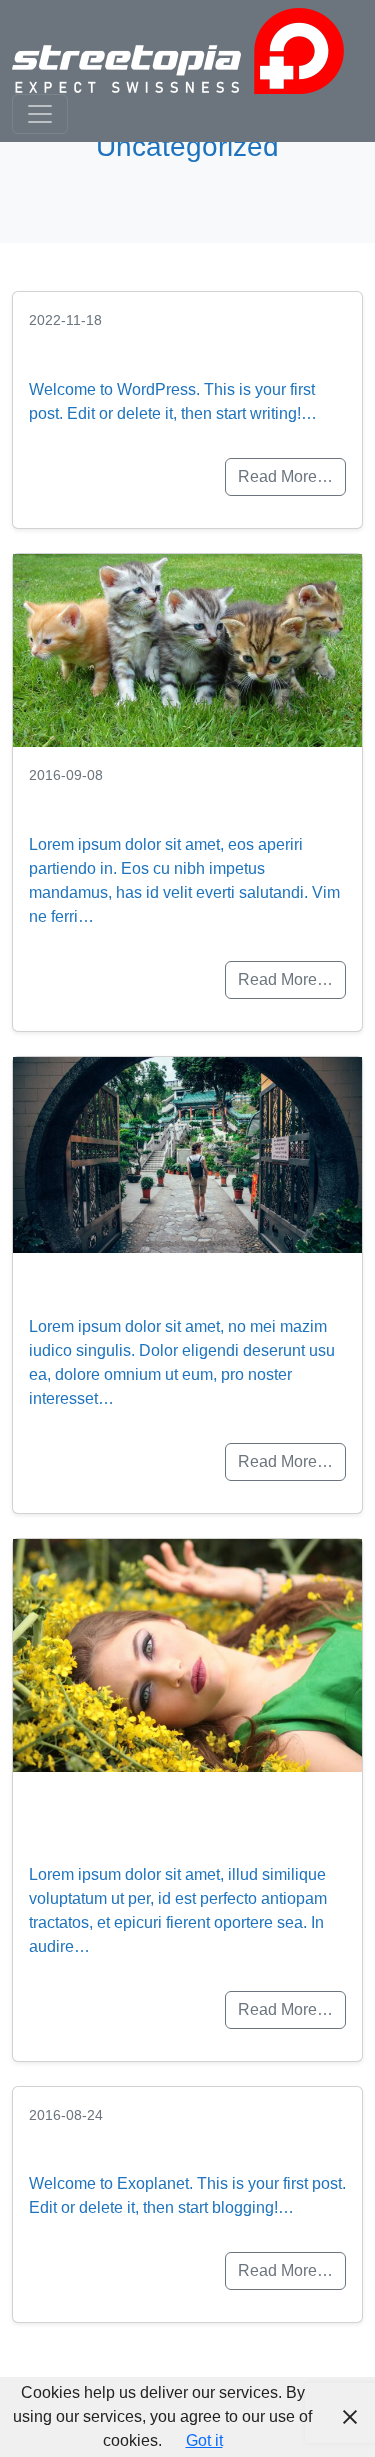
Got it (204, 2440)
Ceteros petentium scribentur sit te (132, 1817)
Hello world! (95, 346)
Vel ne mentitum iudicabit (170, 1283)
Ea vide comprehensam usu (186, 801)
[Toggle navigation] (40, 114)
